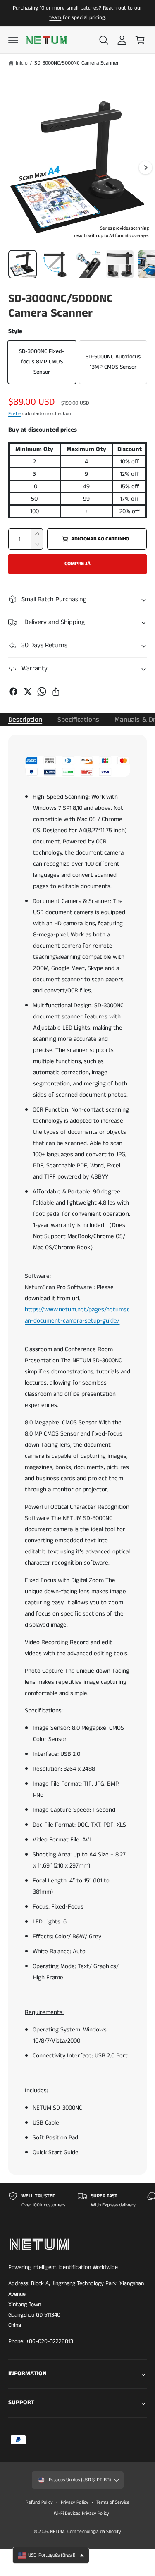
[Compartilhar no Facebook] (13, 691)
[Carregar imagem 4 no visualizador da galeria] (120, 264)
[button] (13, 40)
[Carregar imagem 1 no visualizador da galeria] (23, 264)
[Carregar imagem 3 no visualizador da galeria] (87, 264)
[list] (77, 2200)
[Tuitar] (28, 691)
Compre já (77, 564)
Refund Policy (39, 2502)
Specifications (78, 720)
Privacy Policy (74, 2502)
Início (22, 63)
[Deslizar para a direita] (145, 168)
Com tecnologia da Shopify (94, 2532)
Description (25, 720)
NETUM (57, 2532)
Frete (15, 414)
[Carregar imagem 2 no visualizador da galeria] (55, 264)
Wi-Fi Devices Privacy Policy (81, 2514)
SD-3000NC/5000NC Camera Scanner (77, 63)
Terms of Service (113, 2502)
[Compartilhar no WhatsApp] (42, 691)
